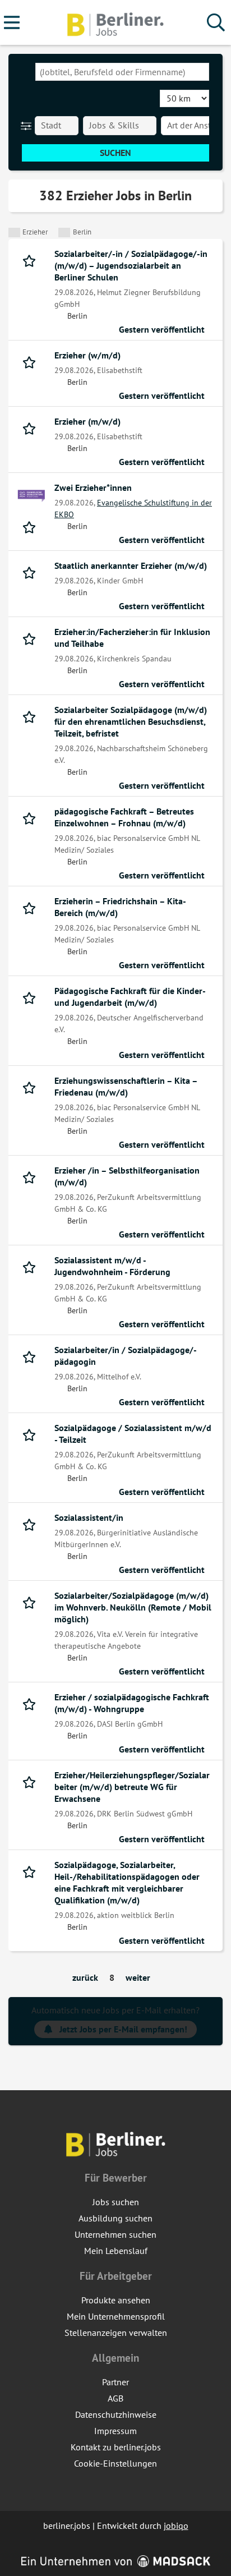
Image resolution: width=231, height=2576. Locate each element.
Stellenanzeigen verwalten (116, 2333)
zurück (85, 1977)
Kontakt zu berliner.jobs (116, 2447)
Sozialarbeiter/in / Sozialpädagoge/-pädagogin (126, 1356)
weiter (138, 1977)
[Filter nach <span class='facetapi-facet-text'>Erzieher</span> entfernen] (14, 233)
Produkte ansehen (116, 2300)
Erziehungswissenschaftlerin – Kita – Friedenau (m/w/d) (126, 1086)
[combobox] (122, 72)
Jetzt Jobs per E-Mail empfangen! (123, 2029)
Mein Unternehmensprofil (116, 2316)
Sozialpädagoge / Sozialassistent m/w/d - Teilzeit (133, 1434)
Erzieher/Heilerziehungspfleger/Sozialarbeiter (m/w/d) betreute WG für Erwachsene (132, 1787)
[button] (28, 126)
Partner (115, 2382)
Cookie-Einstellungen (115, 2463)
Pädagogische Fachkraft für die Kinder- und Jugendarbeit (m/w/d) (130, 997)
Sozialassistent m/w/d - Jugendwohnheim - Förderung (112, 1266)
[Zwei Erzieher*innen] (31, 496)
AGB (115, 2398)
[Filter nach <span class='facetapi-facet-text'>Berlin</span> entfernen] (64, 233)
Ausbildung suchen (115, 2218)
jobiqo (176, 2526)
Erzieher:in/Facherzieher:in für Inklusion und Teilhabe (132, 638)
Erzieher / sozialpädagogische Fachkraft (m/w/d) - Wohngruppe (132, 1703)
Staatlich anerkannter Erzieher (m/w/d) (131, 565)
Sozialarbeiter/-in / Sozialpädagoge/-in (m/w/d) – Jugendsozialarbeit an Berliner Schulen (131, 265)
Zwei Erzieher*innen (93, 487)
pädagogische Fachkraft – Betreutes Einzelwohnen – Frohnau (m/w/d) (124, 817)
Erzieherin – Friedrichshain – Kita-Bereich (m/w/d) (120, 907)
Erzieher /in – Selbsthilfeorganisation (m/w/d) (127, 1176)
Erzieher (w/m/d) (87, 355)
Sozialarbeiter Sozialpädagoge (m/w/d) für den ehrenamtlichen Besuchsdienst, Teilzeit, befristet (131, 721)
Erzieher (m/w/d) (87, 421)
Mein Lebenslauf (116, 2251)
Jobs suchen (116, 2202)
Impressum (115, 2431)
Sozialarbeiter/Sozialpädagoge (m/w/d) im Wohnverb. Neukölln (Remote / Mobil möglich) (133, 1607)
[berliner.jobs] (115, 23)
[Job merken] (32, 260)
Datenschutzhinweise (116, 2414)
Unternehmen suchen (115, 2234)
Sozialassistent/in (89, 1517)
